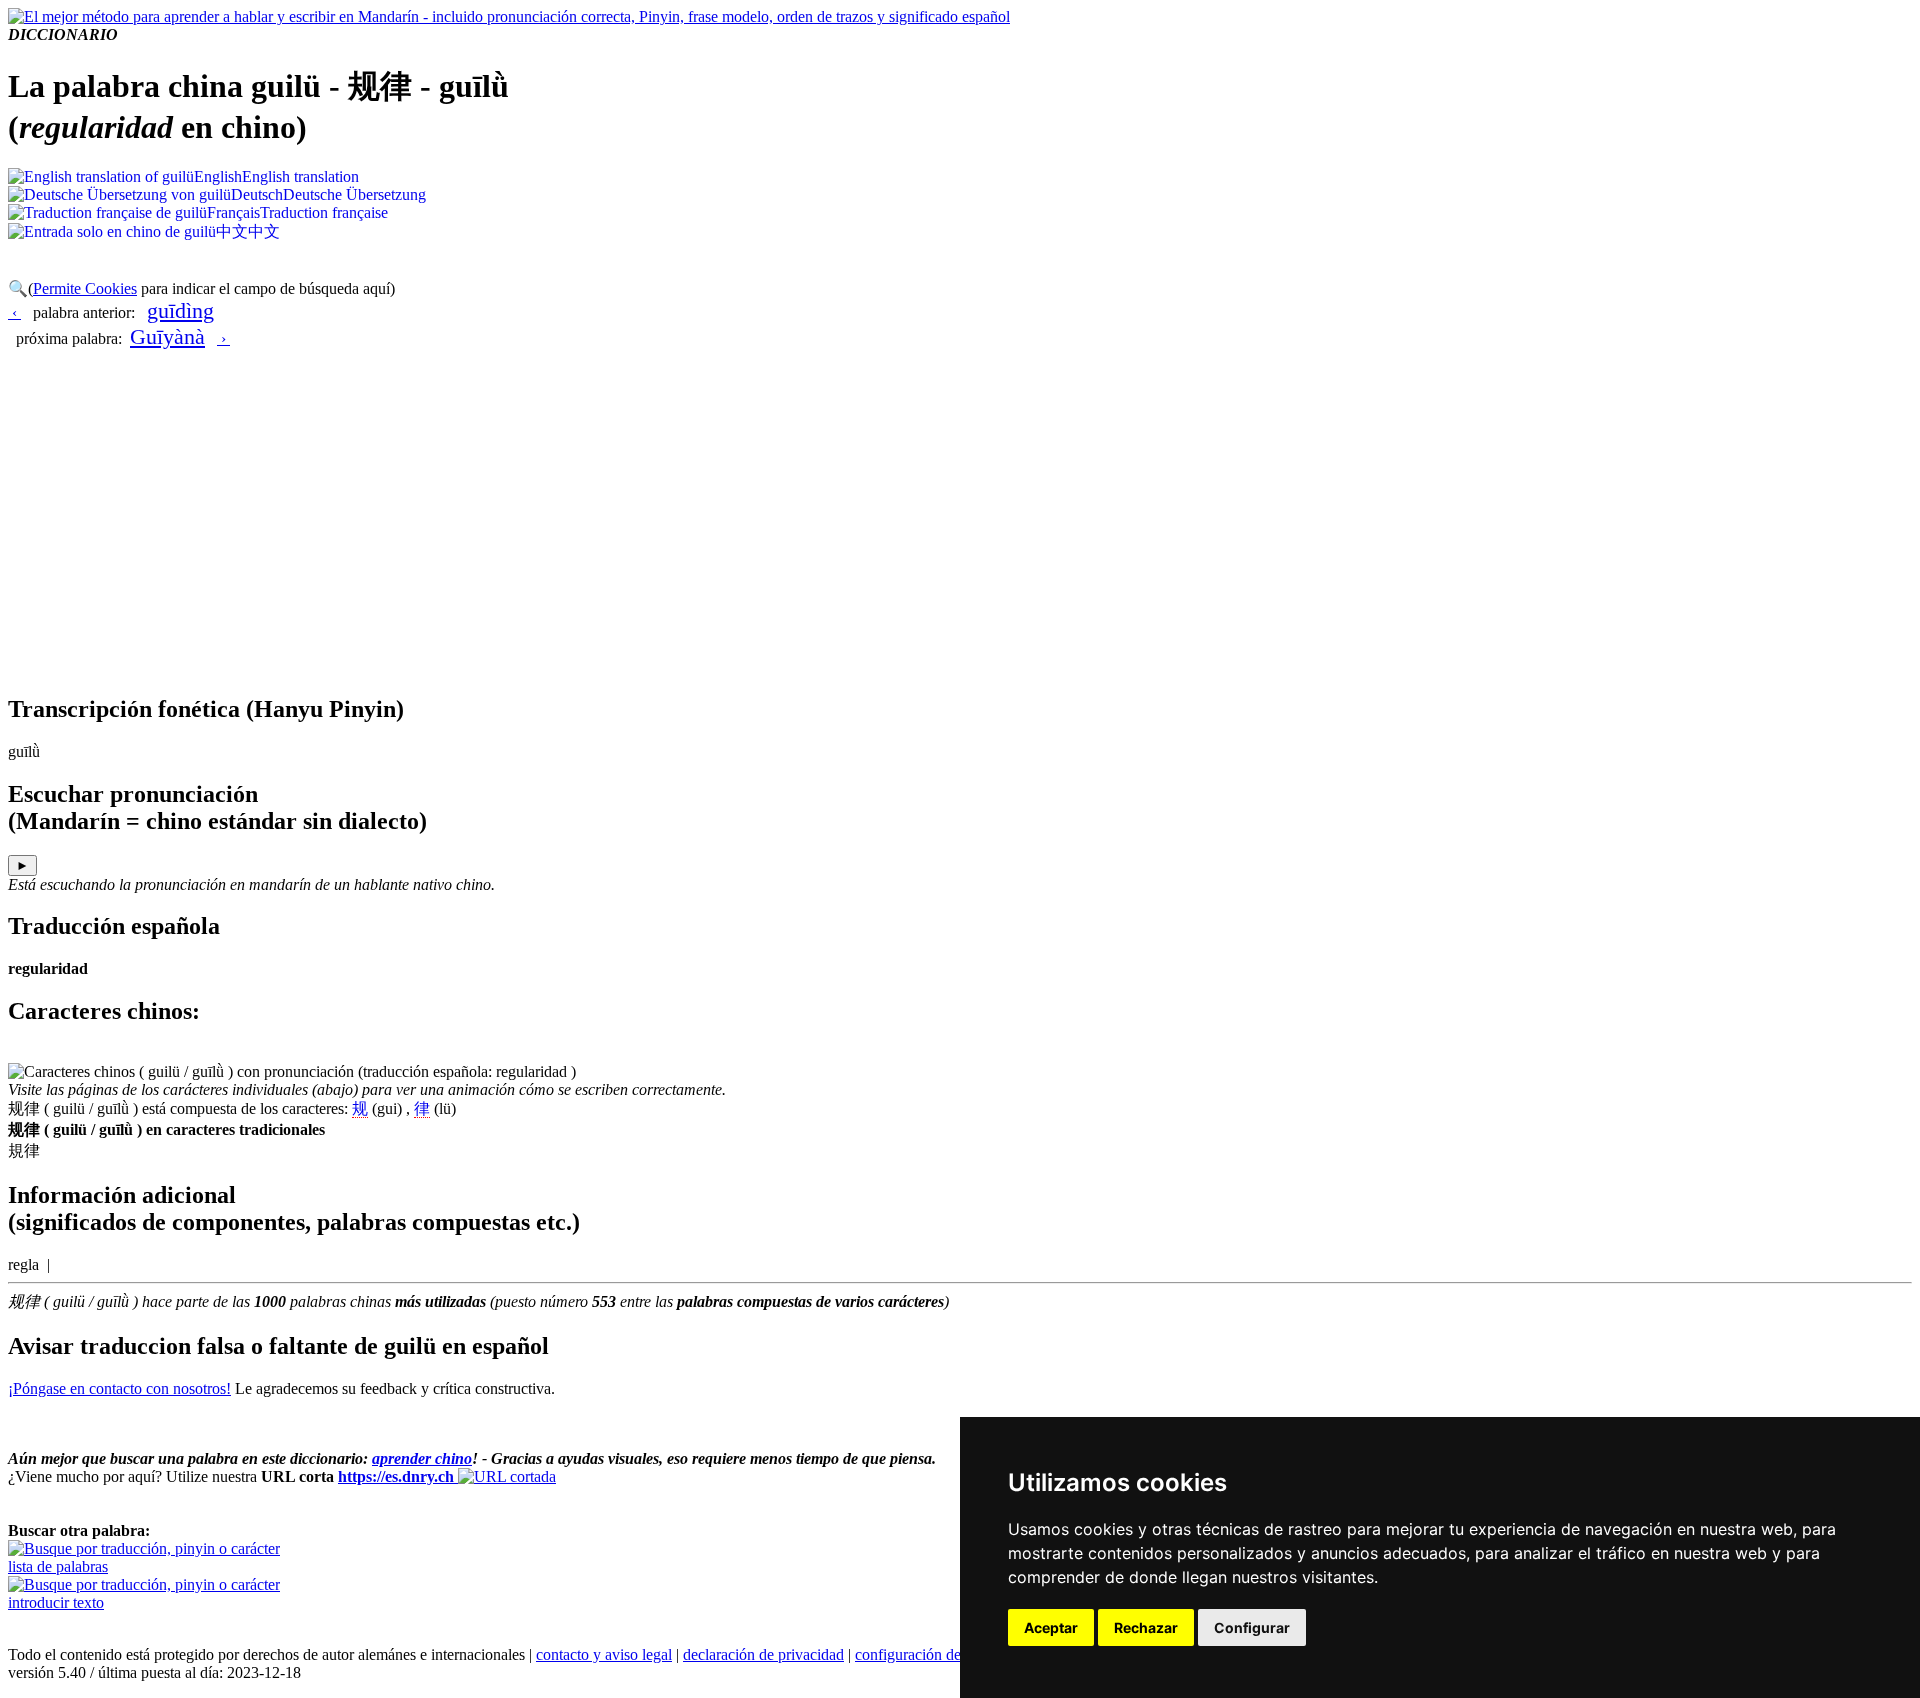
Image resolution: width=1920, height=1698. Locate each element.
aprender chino (422, 1458)
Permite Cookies (85, 288)
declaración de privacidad (763, 1654)
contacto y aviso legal (604, 1654)
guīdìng (180, 310)
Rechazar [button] (1146, 1627)
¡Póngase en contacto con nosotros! (119, 1388)
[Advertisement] (960, 536)
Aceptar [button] (1051, 1627)
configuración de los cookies (945, 1654)
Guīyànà (167, 336)
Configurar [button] (1252, 1627)
